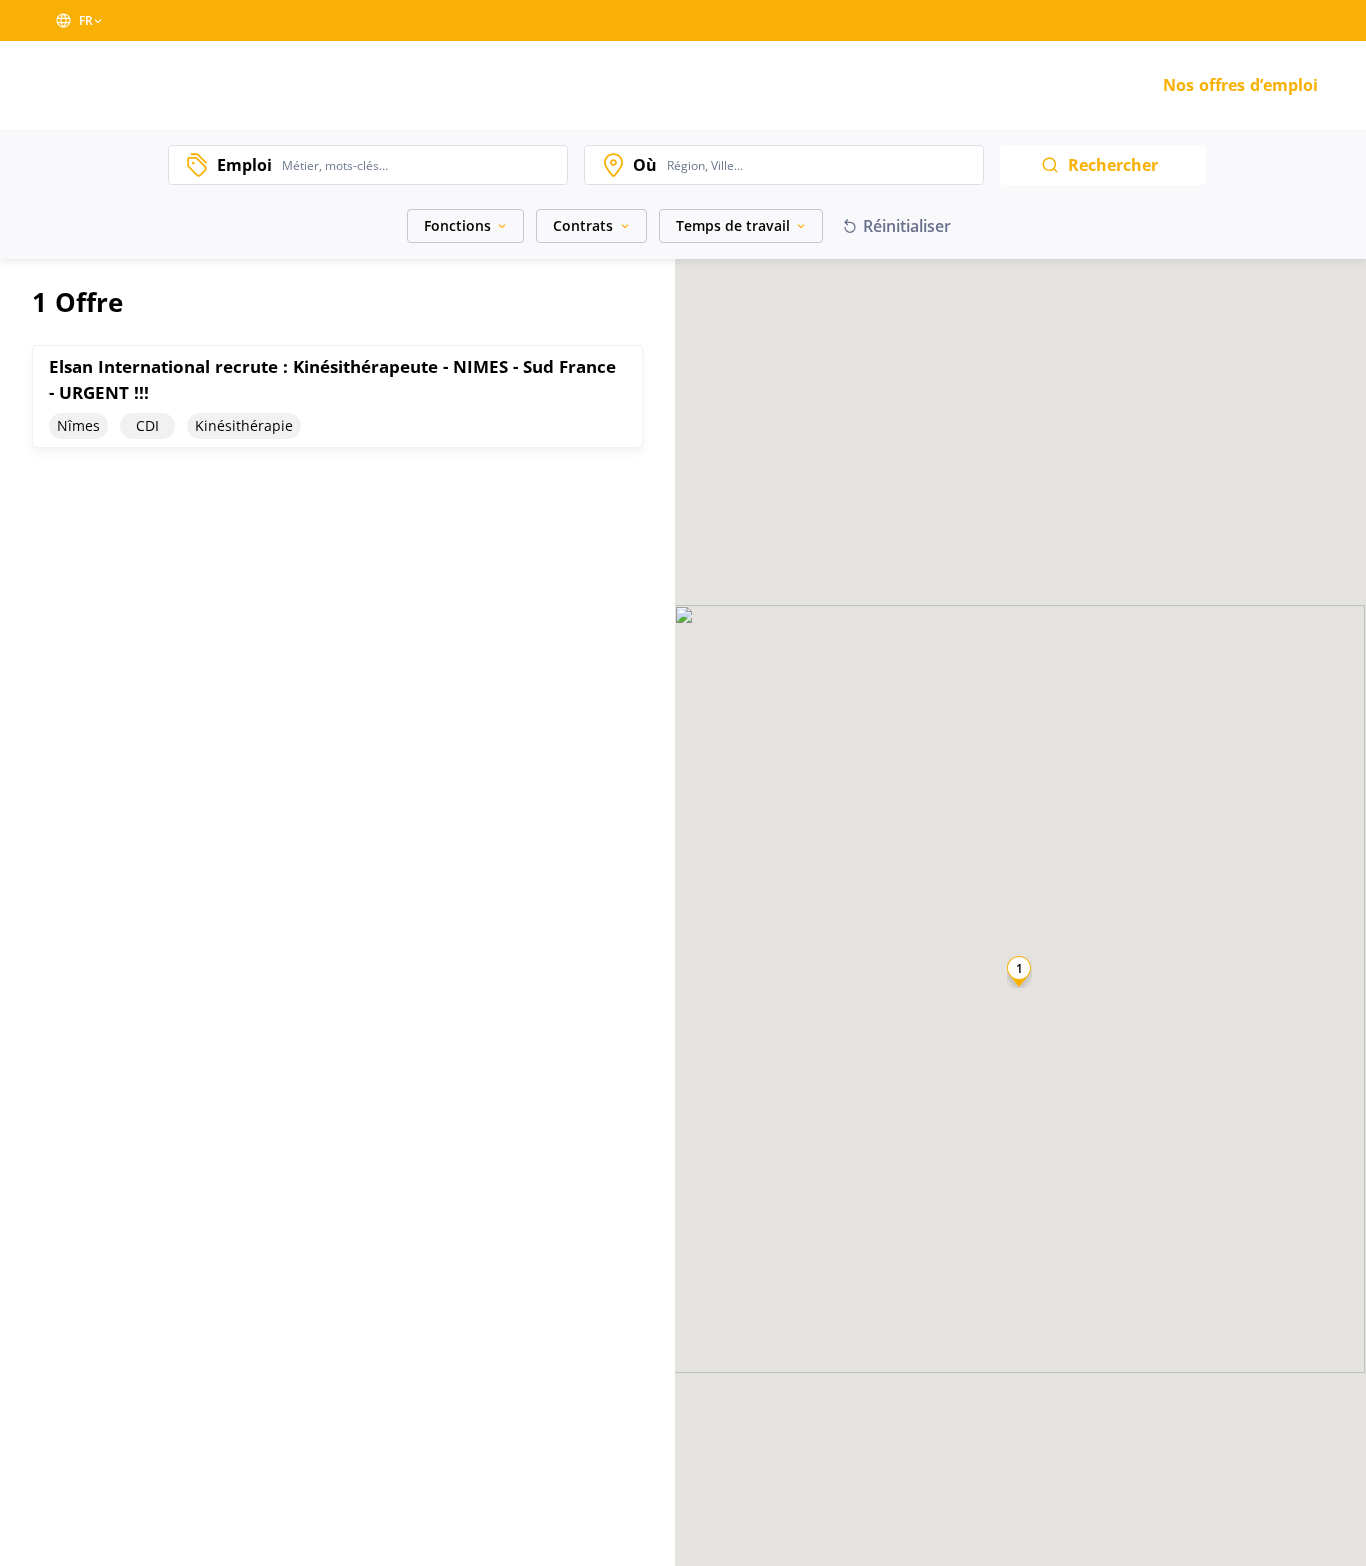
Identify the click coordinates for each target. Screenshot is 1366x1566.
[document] (337, 396)
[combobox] (419, 165)
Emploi (244, 165)
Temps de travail (733, 225)
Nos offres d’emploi (1240, 85)
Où (645, 165)
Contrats (583, 225)
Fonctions (457, 225)
